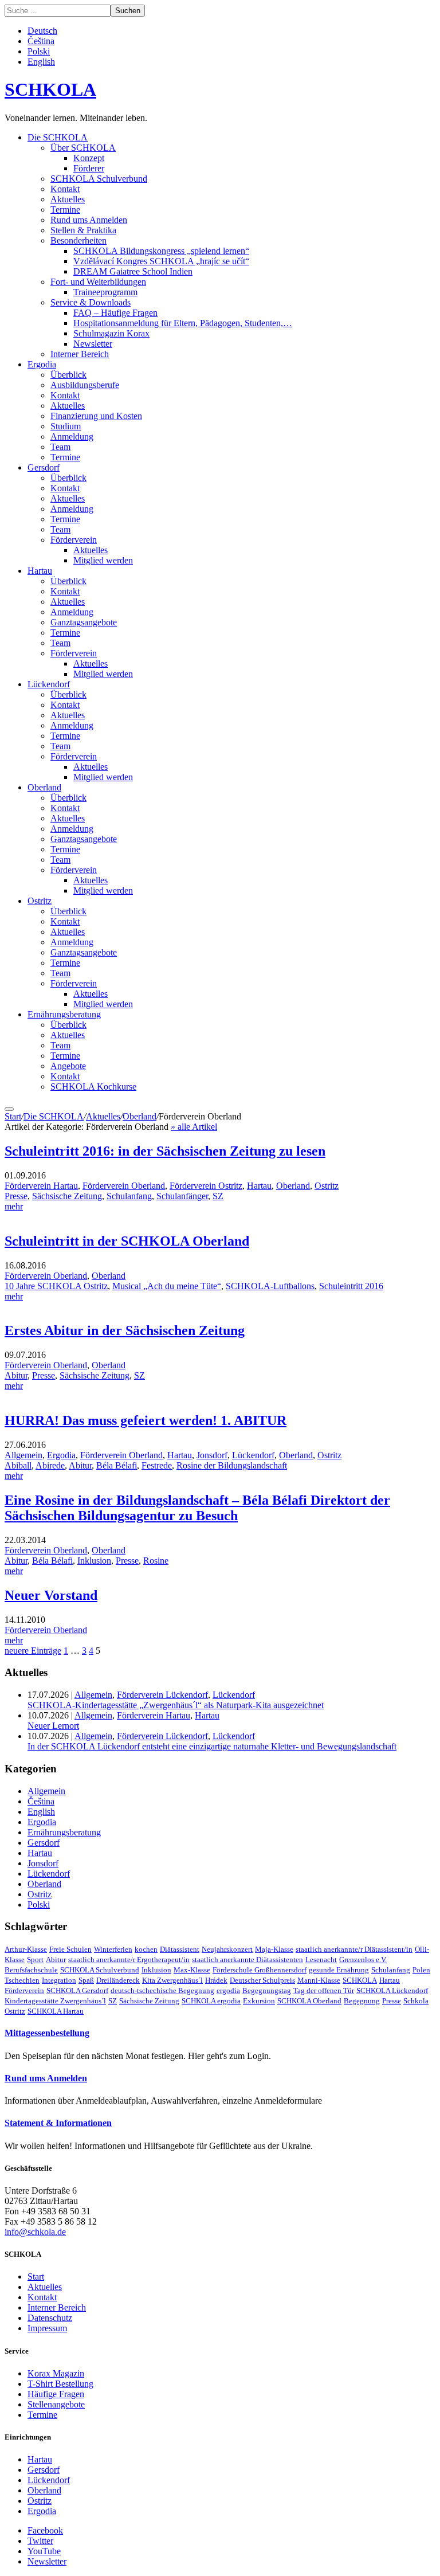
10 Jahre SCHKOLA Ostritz (56, 1286)
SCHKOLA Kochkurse (93, 1087)
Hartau (40, 571)
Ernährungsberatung (64, 1014)
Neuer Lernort (53, 1726)
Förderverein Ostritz (206, 1186)
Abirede (50, 1465)
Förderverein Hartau (41, 1186)
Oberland (44, 787)
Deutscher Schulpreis (262, 1980)
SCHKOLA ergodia (211, 2001)
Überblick (68, 375)
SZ (218, 1196)
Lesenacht (321, 1960)
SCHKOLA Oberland (309, 2001)
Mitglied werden (103, 560)
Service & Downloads (91, 302)
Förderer (89, 168)
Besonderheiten (78, 240)
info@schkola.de (35, 2232)
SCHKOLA (50, 89)
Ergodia (42, 364)
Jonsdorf (212, 1455)
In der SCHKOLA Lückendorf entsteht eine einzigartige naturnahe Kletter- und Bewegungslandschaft (212, 1746)
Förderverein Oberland (124, 1186)
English (41, 62)
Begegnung (362, 2001)
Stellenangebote (56, 2404)
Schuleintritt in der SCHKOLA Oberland (127, 1241)
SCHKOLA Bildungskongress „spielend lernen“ (161, 251)
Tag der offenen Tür (324, 1990)
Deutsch (42, 31)
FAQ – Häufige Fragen (115, 313)
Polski (39, 51)
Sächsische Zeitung (67, 1196)
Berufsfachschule (31, 1970)
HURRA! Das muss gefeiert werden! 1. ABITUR (146, 1420)
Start (13, 1116)
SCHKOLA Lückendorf (392, 1990)
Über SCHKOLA (83, 148)
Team (60, 447)
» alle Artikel (194, 1127)
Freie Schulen (70, 1949)
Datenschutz (50, 2318)
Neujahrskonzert (227, 1949)
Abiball (18, 1465)
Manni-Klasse (319, 1980)
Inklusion (94, 1561)
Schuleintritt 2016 (351, 1286)
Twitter (40, 2541)
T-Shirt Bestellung (60, 2384)
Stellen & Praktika (83, 230)
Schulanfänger (182, 1196)
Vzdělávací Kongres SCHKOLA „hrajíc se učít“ (161, 261)
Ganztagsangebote (84, 622)
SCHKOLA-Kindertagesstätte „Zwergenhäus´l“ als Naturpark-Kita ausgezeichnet (176, 1705)
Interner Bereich (80, 354)
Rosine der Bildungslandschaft (232, 1465)
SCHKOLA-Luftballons (270, 1286)
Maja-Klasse (274, 1949)
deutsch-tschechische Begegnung (162, 1990)
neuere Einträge (33, 1651)
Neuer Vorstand (51, 1595)
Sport (35, 1960)
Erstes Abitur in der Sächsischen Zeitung (125, 1330)
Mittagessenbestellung (47, 2033)
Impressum (47, 2328)
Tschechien (22, 1980)
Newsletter (93, 344)
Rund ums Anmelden (89, 220)
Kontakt (65, 189)
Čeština (41, 41)
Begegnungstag (267, 1990)
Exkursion (259, 2001)
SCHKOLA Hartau (56, 2011)
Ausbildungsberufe (85, 385)
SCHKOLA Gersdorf (77, 1990)
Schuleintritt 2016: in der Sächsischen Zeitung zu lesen (165, 1151)
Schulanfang (129, 1196)
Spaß (86, 1980)
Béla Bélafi (117, 1465)
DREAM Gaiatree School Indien (133, 271)
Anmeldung (72, 436)
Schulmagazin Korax (111, 333)
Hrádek (216, 1980)
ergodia (228, 1990)
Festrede (157, 1465)
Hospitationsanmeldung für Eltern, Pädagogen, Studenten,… (183, 323)
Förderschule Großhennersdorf (260, 1970)
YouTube (44, 2551)
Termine (65, 210)
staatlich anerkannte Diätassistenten (247, 1960)
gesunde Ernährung (339, 1970)
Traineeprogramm (105, 292)
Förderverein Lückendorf (162, 1695)
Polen (421, 1970)
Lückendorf (49, 684)
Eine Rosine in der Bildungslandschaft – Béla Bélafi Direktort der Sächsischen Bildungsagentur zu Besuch (197, 1508)
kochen (146, 1949)
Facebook (45, 2530)
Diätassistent (180, 1949)
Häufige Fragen (56, 2394)
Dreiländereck (118, 1980)
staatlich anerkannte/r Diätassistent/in (354, 1949)
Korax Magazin (56, 2373)
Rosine (156, 1561)
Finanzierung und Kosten (96, 416)
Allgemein (23, 1455)
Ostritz (40, 901)
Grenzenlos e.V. (363, 1960)
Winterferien (113, 1949)
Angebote (68, 1066)
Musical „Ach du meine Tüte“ (167, 1286)
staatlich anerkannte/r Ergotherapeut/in (129, 1960)
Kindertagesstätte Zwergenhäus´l (55, 2001)
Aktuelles (68, 199)
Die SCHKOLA (58, 137)
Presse (16, 1196)
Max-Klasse (192, 1970)
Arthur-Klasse (26, 1949)
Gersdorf (44, 467)
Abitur (16, 1375)
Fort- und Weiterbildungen (98, 282)
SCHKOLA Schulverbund (99, 179)
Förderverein (74, 540)
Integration (59, 1980)
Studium (66, 426)
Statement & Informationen (58, 2123)
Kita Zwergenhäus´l (172, 1980)
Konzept (89, 158)
